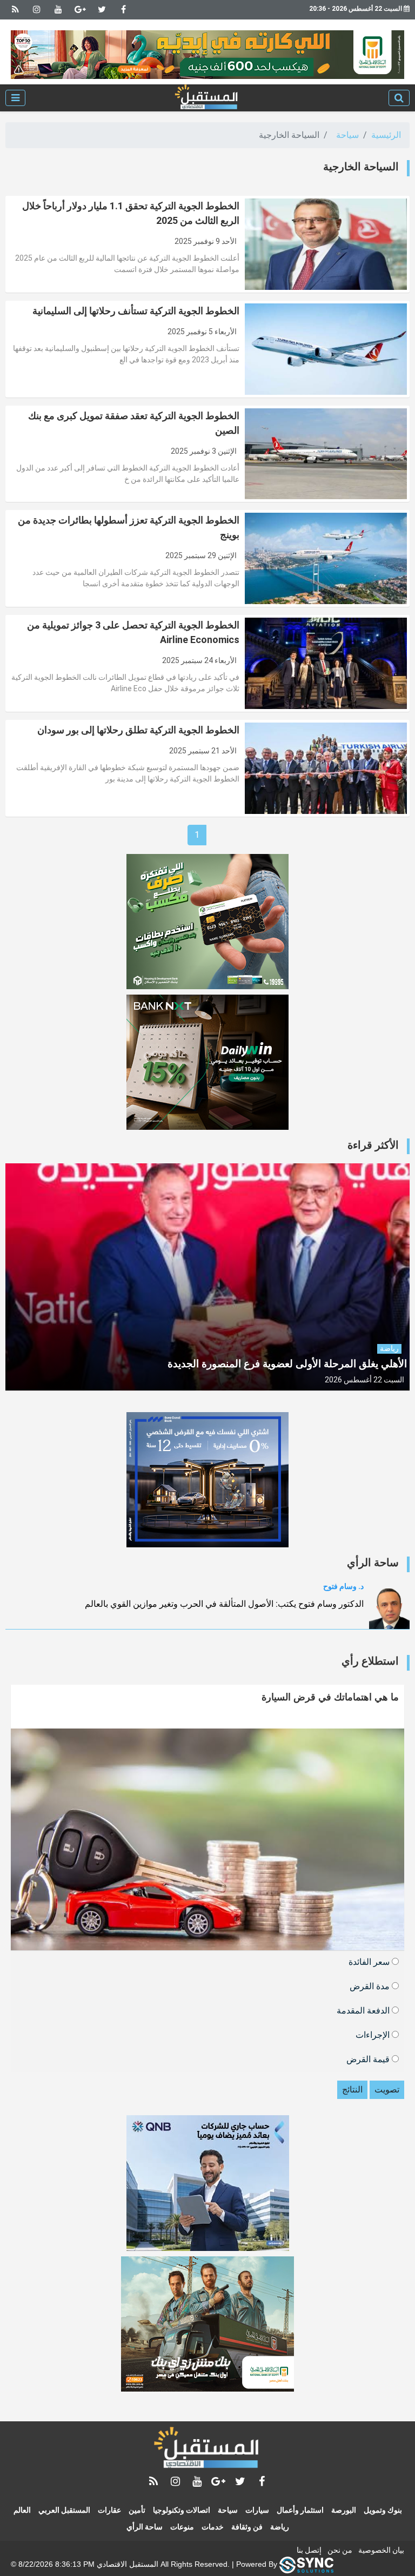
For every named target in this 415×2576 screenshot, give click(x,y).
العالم (22, 2510)
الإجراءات (374, 2034)
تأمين (137, 2510)
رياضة (280, 2527)
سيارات (257, 2510)
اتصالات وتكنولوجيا (182, 2510)
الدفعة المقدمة (364, 2010)
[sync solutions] (306, 2564)
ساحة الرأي (145, 2527)
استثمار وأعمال (300, 2510)
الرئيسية (386, 135)
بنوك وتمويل (383, 2510)
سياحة (347, 135)
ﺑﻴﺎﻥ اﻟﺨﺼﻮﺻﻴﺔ (381, 2550)
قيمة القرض (369, 2059)
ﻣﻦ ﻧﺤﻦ (340, 2550)
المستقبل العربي (64, 2510)
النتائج (352, 2090)
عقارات (109, 2510)
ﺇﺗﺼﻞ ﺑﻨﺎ (309, 2550)
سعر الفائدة (370, 1961)
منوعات (182, 2527)
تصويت (387, 2090)
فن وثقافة (247, 2527)
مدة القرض (371, 1986)
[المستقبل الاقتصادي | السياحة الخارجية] (207, 98)
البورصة (344, 2510)
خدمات (213, 2527)
